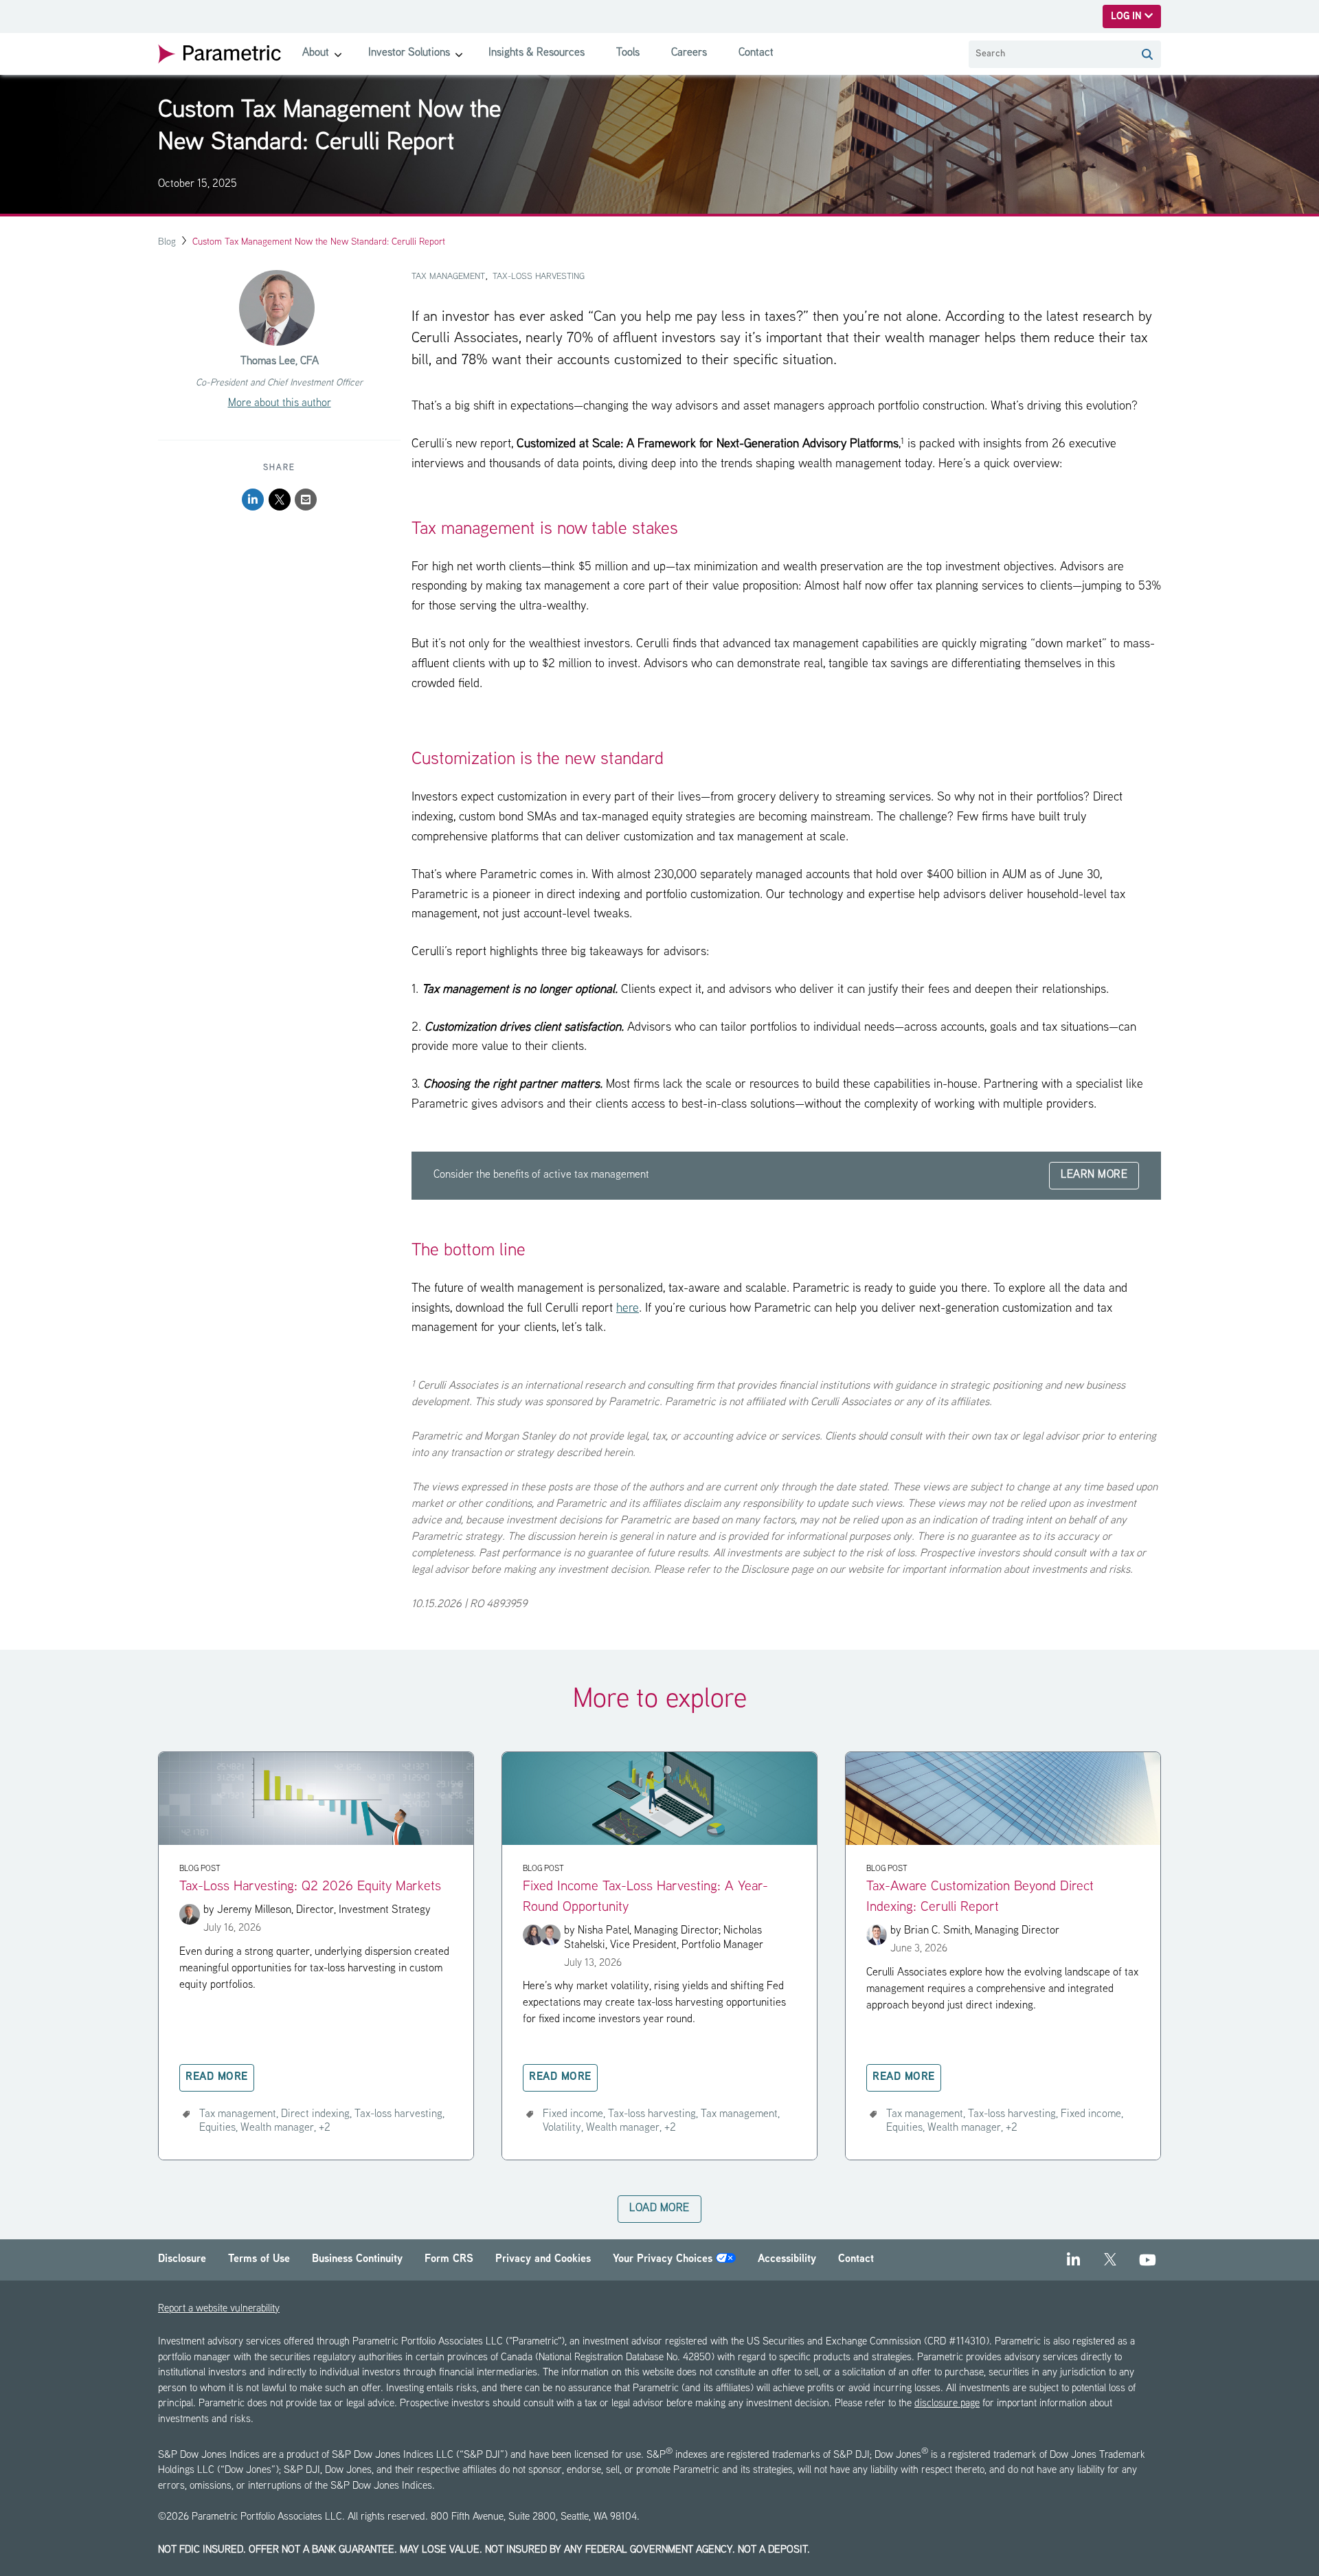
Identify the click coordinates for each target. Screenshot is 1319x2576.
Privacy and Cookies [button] (543, 2260)
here (628, 1309)
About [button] (316, 53)
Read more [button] (217, 2077)
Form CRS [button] (449, 2260)
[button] (1147, 54)
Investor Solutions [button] (409, 53)
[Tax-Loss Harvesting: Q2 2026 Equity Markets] (316, 1843)
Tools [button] (628, 53)
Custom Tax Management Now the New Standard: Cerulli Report (319, 242)
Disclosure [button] (182, 2260)
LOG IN (1128, 17)
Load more (659, 2209)
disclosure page (947, 2404)
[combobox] (1051, 54)
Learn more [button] (1094, 1175)
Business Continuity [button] (357, 2260)
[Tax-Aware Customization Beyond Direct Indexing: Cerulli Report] (1003, 1843)
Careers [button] (689, 53)
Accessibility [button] (787, 2260)
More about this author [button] (280, 404)
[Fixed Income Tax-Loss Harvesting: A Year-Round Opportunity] (659, 1843)
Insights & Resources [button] (537, 53)
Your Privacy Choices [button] (664, 2260)
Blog (167, 242)
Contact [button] (756, 53)
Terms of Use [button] (259, 2260)
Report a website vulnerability (219, 2309)
